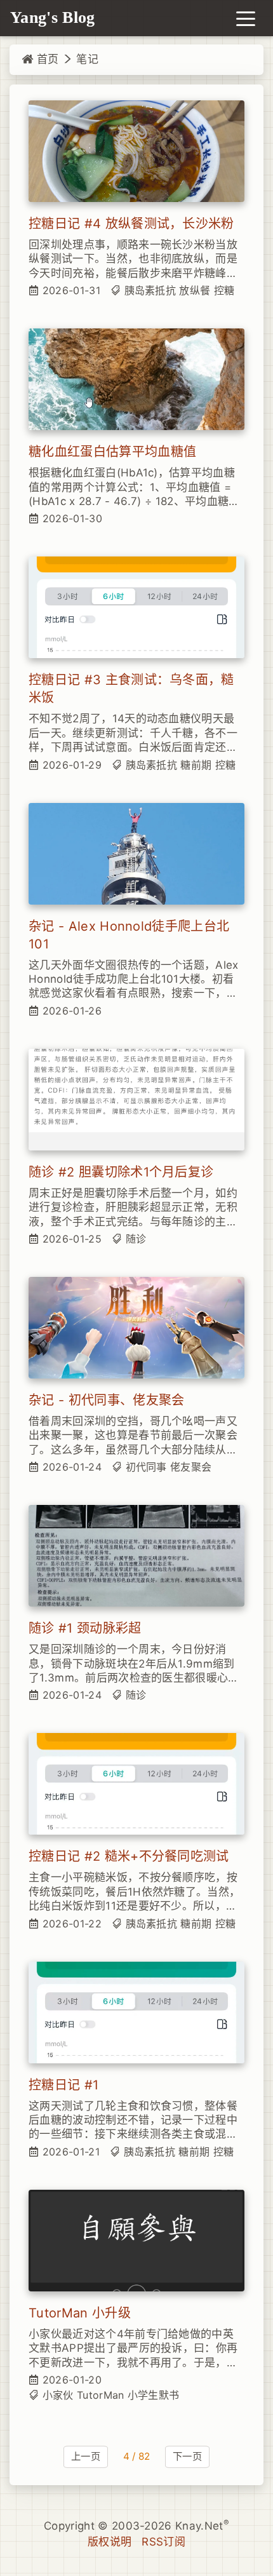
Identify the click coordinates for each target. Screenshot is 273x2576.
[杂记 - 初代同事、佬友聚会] (136, 1328)
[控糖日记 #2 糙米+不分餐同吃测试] (136, 1784)
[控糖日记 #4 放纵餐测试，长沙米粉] (136, 151)
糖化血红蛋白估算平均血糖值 (112, 452)
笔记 (87, 59)
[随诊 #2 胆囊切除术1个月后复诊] (136, 1100)
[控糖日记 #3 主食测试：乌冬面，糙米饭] (136, 607)
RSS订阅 (163, 2542)
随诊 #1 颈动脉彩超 (85, 1628)
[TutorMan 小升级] (136, 2241)
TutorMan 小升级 (80, 2313)
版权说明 (110, 2542)
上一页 (86, 2456)
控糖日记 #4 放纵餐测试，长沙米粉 (131, 224)
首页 (46, 59)
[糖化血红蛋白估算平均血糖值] (136, 379)
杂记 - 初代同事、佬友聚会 (106, 1400)
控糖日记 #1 (63, 2085)
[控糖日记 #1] (136, 2013)
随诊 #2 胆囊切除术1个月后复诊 (121, 1172)
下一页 (187, 2456)
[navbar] (246, 18)
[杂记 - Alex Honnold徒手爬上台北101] (136, 854)
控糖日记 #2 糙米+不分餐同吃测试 (129, 1856)
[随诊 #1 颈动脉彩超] (136, 1556)
